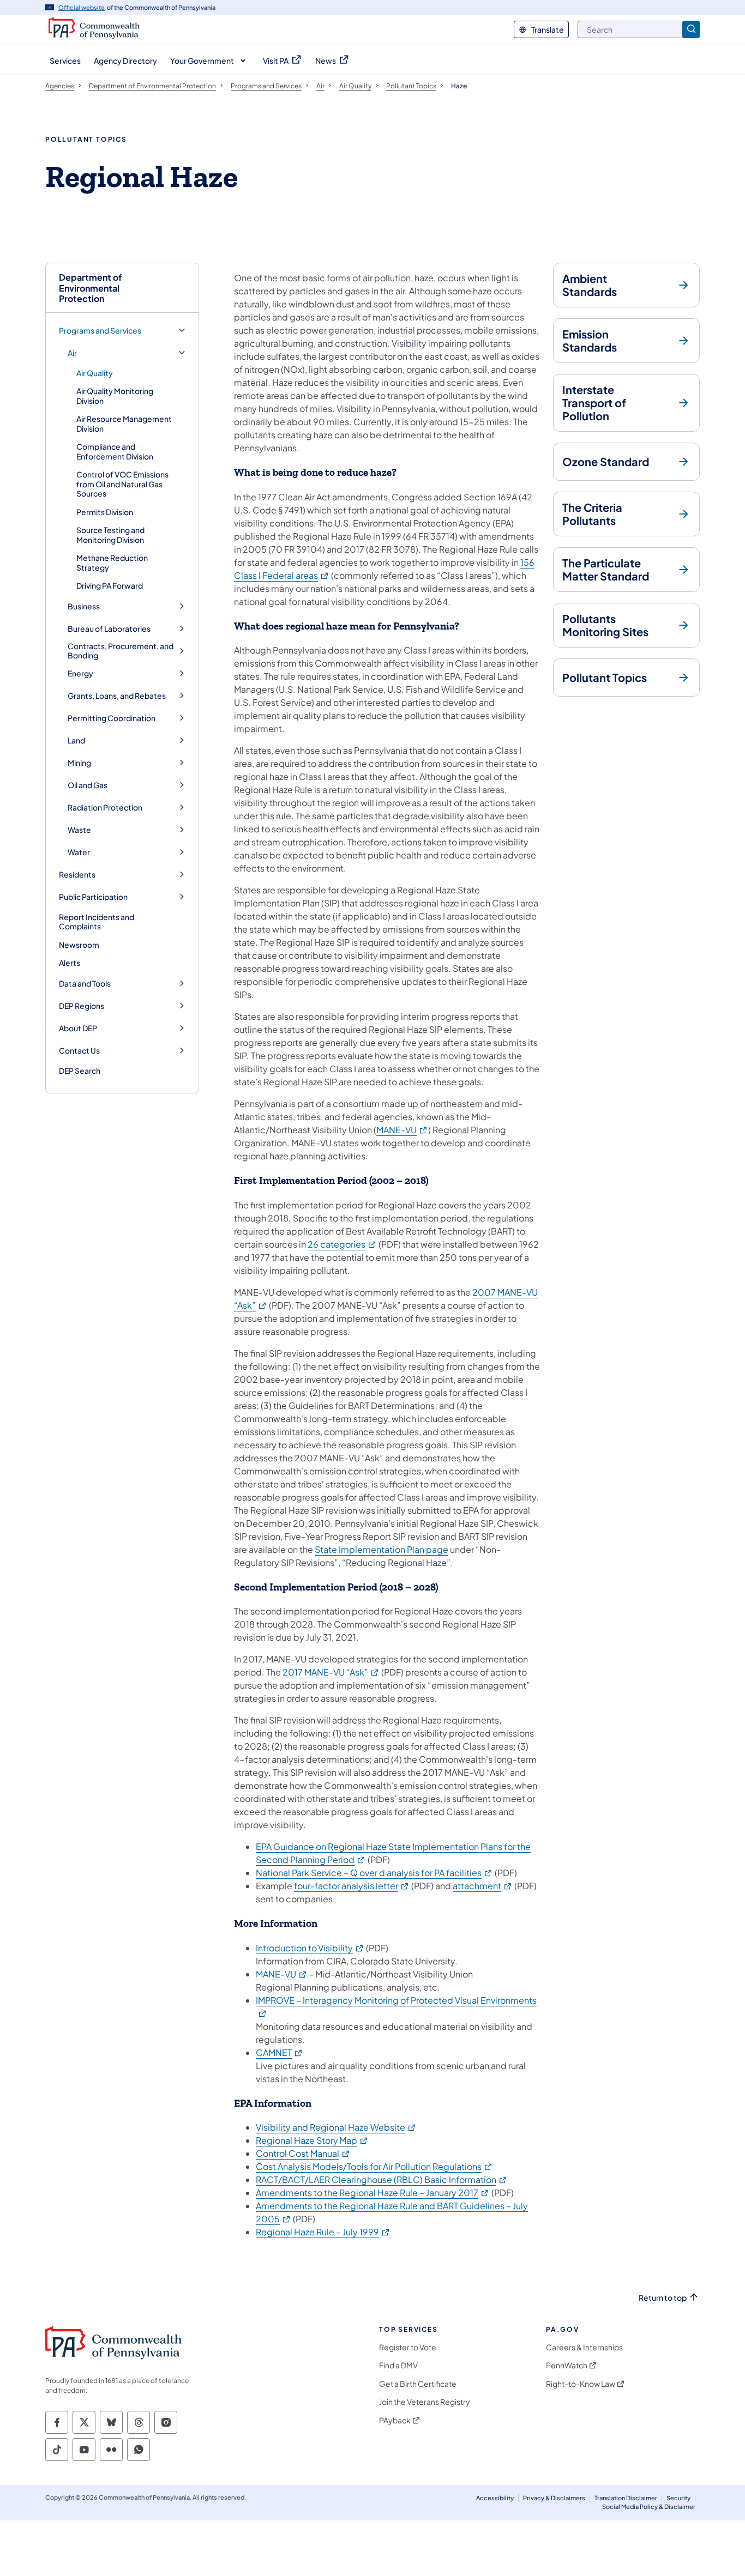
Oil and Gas (88, 785)
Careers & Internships (584, 2347)
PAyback (395, 2420)
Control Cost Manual (303, 2153)
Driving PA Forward (110, 585)
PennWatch (567, 2365)
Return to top (663, 2298)
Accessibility (495, 2498)
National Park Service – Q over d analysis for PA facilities (374, 1873)
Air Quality (95, 373)
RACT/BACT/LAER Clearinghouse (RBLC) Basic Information (382, 2179)
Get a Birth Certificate (418, 2384)
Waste (79, 830)
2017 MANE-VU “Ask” (331, 1672)
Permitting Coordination (112, 718)
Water (79, 852)
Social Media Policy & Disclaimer (649, 2507)
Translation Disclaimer (626, 2498)
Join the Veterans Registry (425, 2402)
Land (76, 740)
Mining (79, 763)
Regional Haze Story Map (312, 2140)
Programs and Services (100, 331)
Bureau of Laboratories (109, 629)
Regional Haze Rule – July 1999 (323, 2232)
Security (678, 2498)
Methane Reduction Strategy (112, 563)
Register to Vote (408, 2347)
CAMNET (280, 2052)
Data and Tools (85, 984)
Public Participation (93, 897)
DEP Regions (82, 1006)
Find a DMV (398, 2365)
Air (72, 353)
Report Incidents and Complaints (97, 922)
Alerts (70, 963)
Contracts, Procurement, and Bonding (121, 651)
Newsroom (79, 945)
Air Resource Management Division (124, 424)
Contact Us (79, 1051)
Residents (77, 875)
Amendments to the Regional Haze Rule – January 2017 (373, 2193)
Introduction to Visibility (310, 1948)
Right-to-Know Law (581, 2384)
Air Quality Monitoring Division (115, 396)
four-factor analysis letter (352, 1886)
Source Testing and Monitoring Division (110, 535)
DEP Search (80, 1071)
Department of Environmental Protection (91, 288)
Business (84, 606)
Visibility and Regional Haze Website (336, 2127)
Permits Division (105, 512)
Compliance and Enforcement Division (115, 451)
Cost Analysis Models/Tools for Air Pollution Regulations (374, 2166)
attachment (483, 1886)
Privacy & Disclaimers (554, 2498)
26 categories (342, 1244)
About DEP (78, 1028)
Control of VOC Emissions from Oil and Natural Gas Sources (122, 484)
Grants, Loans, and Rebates (117, 696)
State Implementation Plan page (381, 1549)
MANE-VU (402, 1130)
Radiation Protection (105, 808)
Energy (80, 673)
